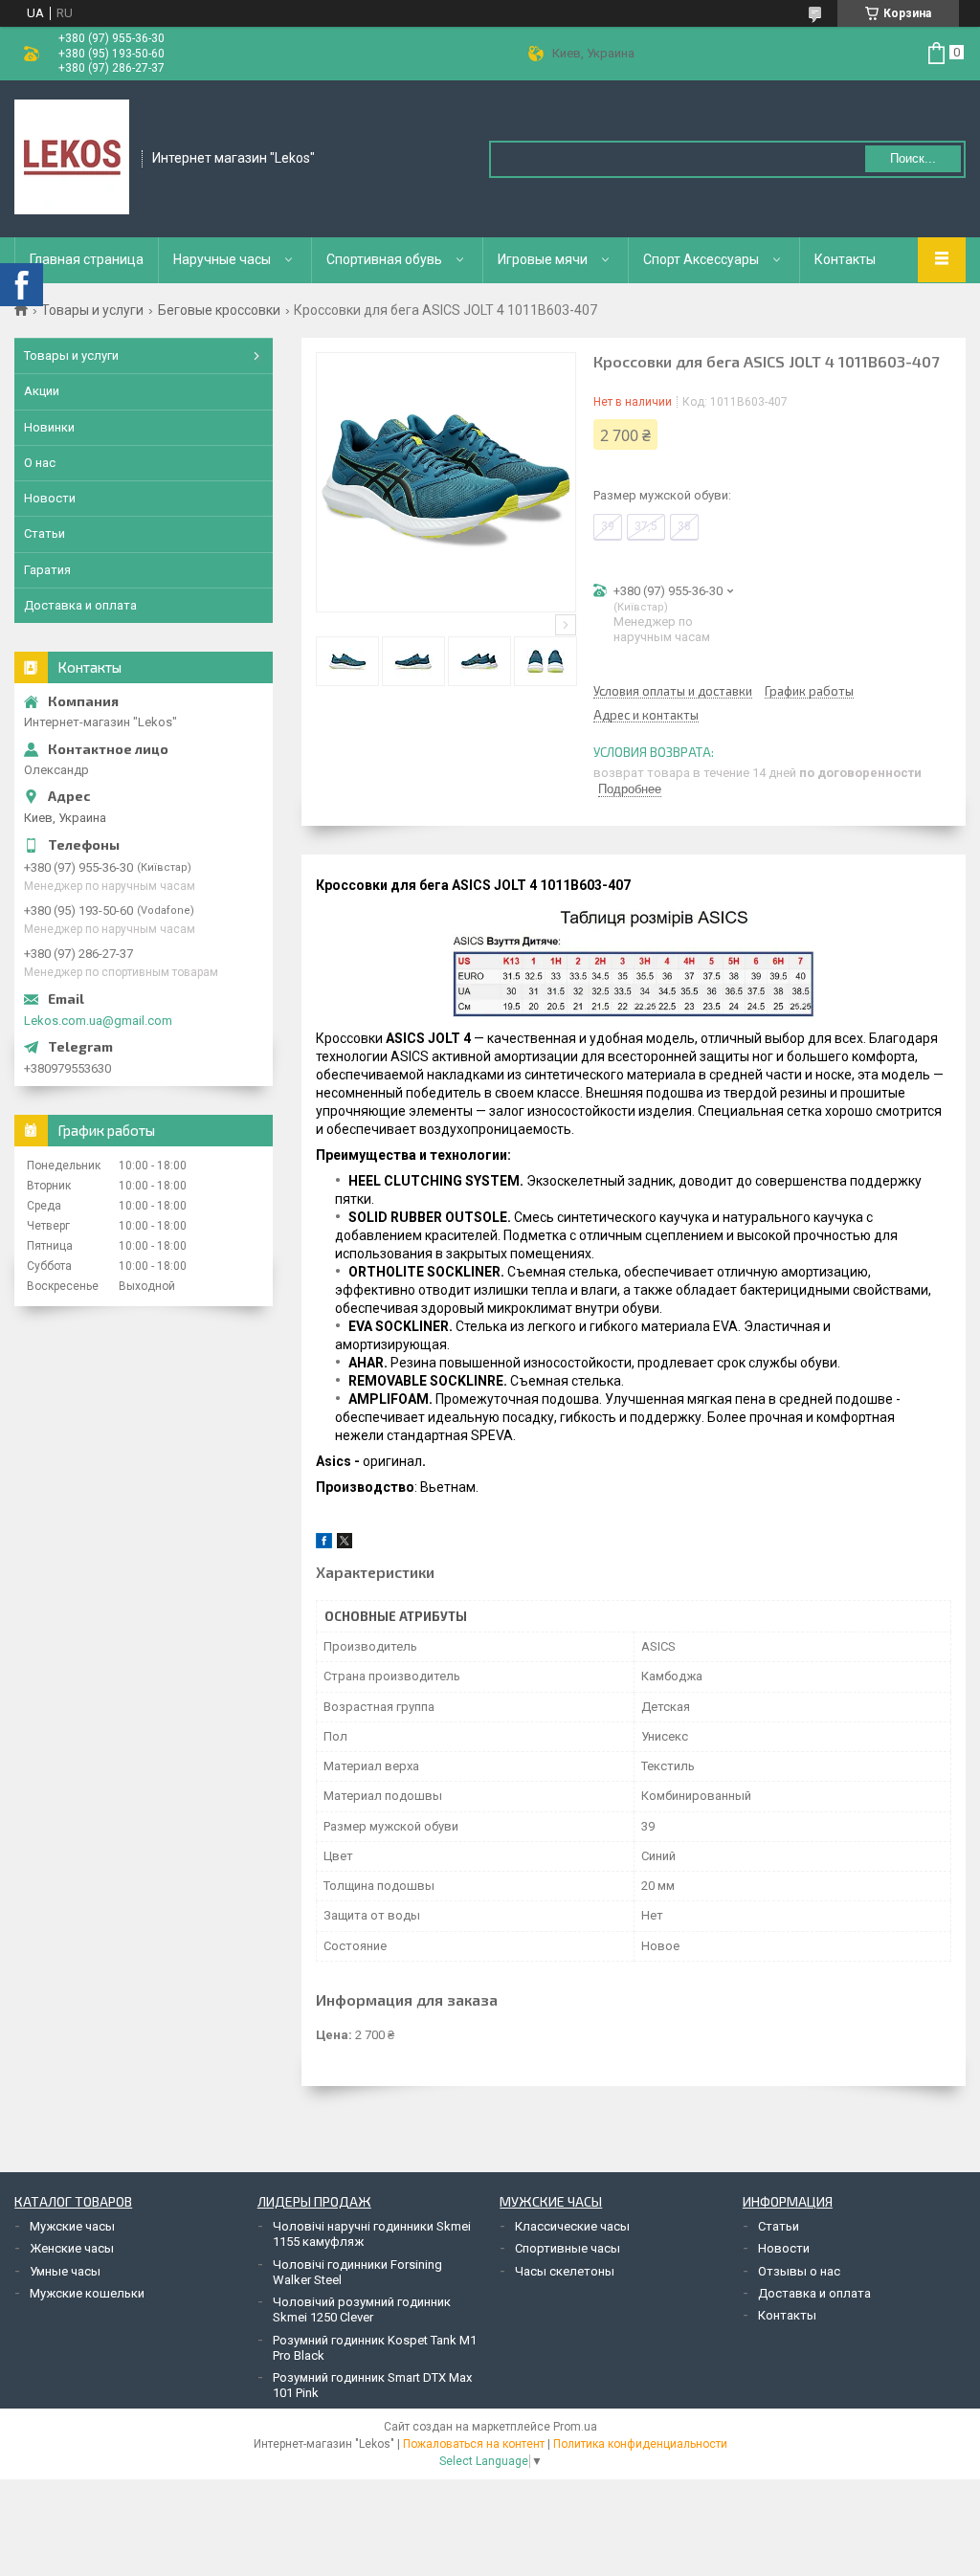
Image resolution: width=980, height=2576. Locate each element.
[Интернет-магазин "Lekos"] (72, 157)
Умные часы (65, 2271)
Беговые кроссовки (219, 310)
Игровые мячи (543, 259)
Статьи (45, 533)
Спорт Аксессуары (701, 259)
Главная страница (87, 259)
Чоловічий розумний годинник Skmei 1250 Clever (362, 2310)
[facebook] (324, 1544)
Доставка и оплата (80, 605)
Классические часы (572, 2226)
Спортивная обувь (384, 259)
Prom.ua (575, 2427)
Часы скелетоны (565, 2271)
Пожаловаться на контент (474, 2444)
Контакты (845, 259)
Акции (42, 391)
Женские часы (72, 2248)
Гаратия (47, 570)
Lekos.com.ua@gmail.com (98, 1021)
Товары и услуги (92, 310)
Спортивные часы (568, 2248)
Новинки (49, 427)
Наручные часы (222, 259)
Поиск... (913, 158)
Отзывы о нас (799, 2271)
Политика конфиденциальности (640, 2444)
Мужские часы (72, 2226)
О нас (40, 463)
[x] (345, 1544)
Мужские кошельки (87, 2293)
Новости (50, 498)
